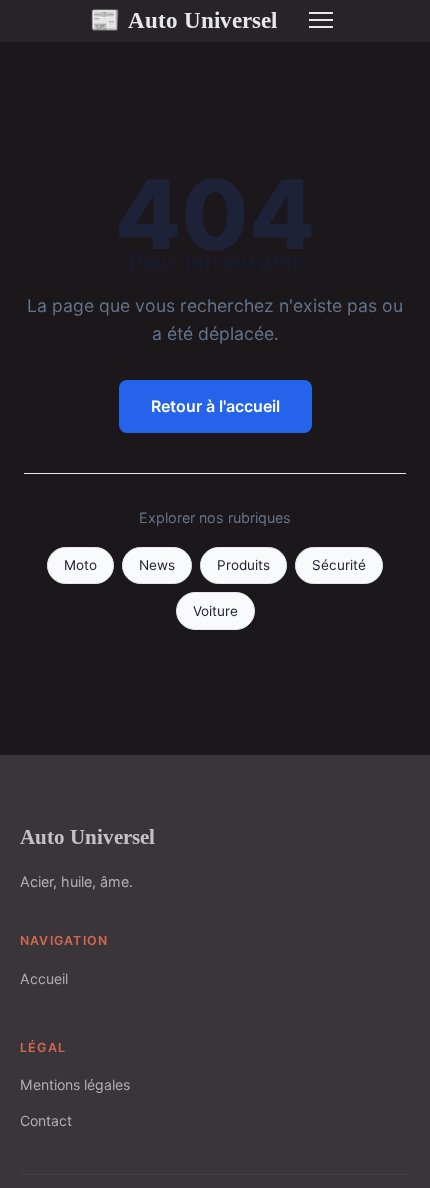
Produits (243, 565)
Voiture (215, 611)
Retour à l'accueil (215, 406)
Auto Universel (183, 20)
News (157, 565)
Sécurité (339, 565)
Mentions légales (75, 1084)
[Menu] (321, 20)
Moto (80, 565)
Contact (46, 1120)
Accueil (44, 978)
